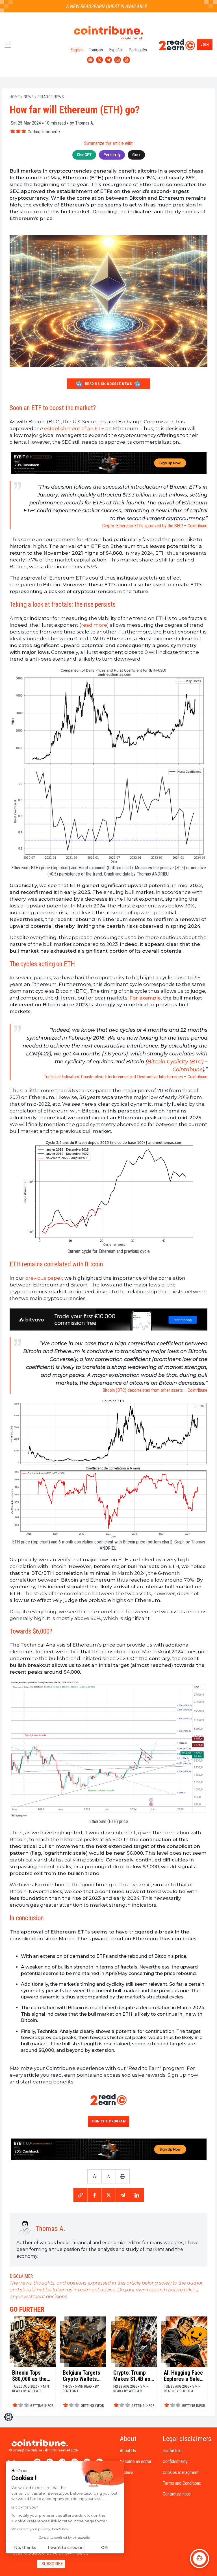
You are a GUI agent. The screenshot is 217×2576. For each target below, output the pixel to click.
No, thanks (25, 2547)
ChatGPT (84, 155)
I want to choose (65, 2547)
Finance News (51, 97)
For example (145, 998)
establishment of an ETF (74, 428)
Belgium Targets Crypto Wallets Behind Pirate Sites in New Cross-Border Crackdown (82, 2376)
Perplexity (112, 155)
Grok (136, 155)
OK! (105, 2547)
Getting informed (43, 132)
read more (94, 625)
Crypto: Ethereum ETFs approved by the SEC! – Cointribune (155, 526)
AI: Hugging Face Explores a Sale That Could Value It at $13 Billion (184, 2376)
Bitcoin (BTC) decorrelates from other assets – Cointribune (155, 1390)
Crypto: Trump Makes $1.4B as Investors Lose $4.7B (132, 2376)
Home (15, 97)
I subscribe (51, 2564)
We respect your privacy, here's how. (41, 2529)
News (29, 97)
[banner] (108, 463)
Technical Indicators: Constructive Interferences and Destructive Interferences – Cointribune (126, 1077)
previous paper (44, 1278)
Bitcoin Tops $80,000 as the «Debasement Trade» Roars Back (29, 2376)
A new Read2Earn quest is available (93, 6)
